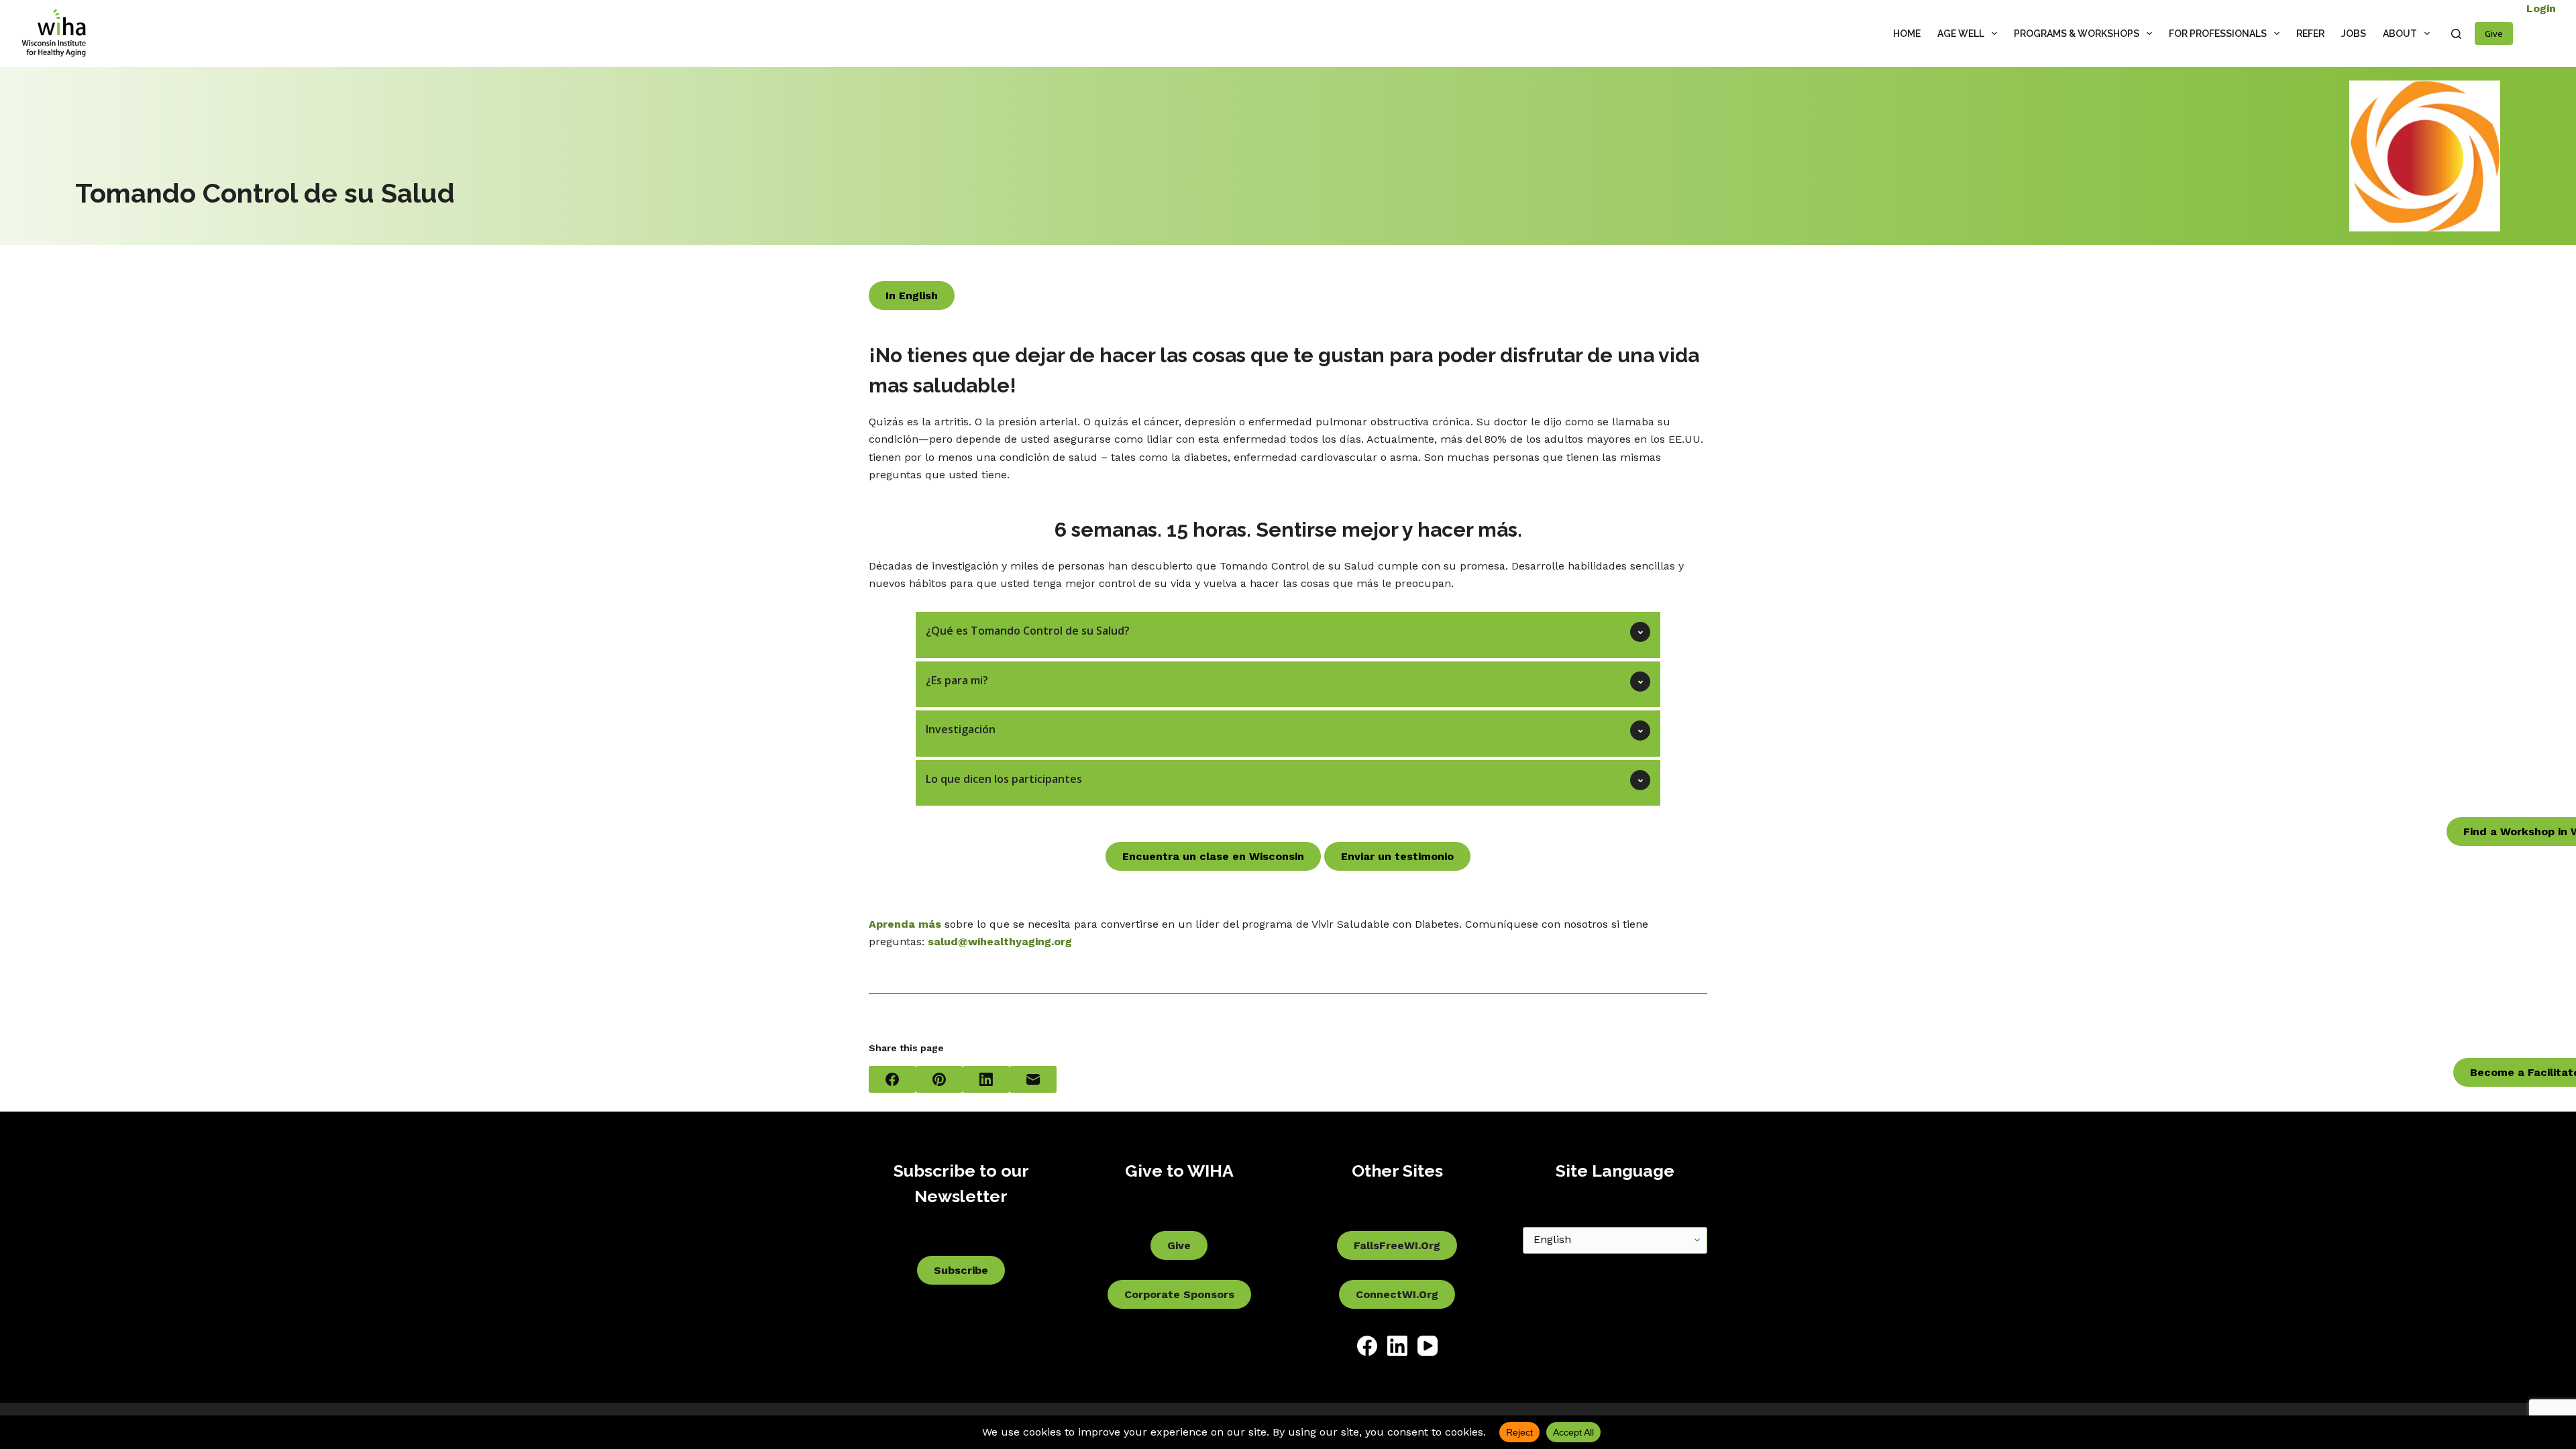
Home (1907, 34)
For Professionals (2218, 34)
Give (2494, 34)
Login (2541, 8)
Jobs (2354, 34)
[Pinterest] (939, 1079)
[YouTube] (1428, 1346)
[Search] (2456, 34)
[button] (1288, 635)
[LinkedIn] (986, 1079)
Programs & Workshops (2077, 34)
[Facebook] (892, 1079)
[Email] (1033, 1079)
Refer (2310, 34)
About (2400, 34)
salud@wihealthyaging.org (1000, 942)
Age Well (1961, 34)
